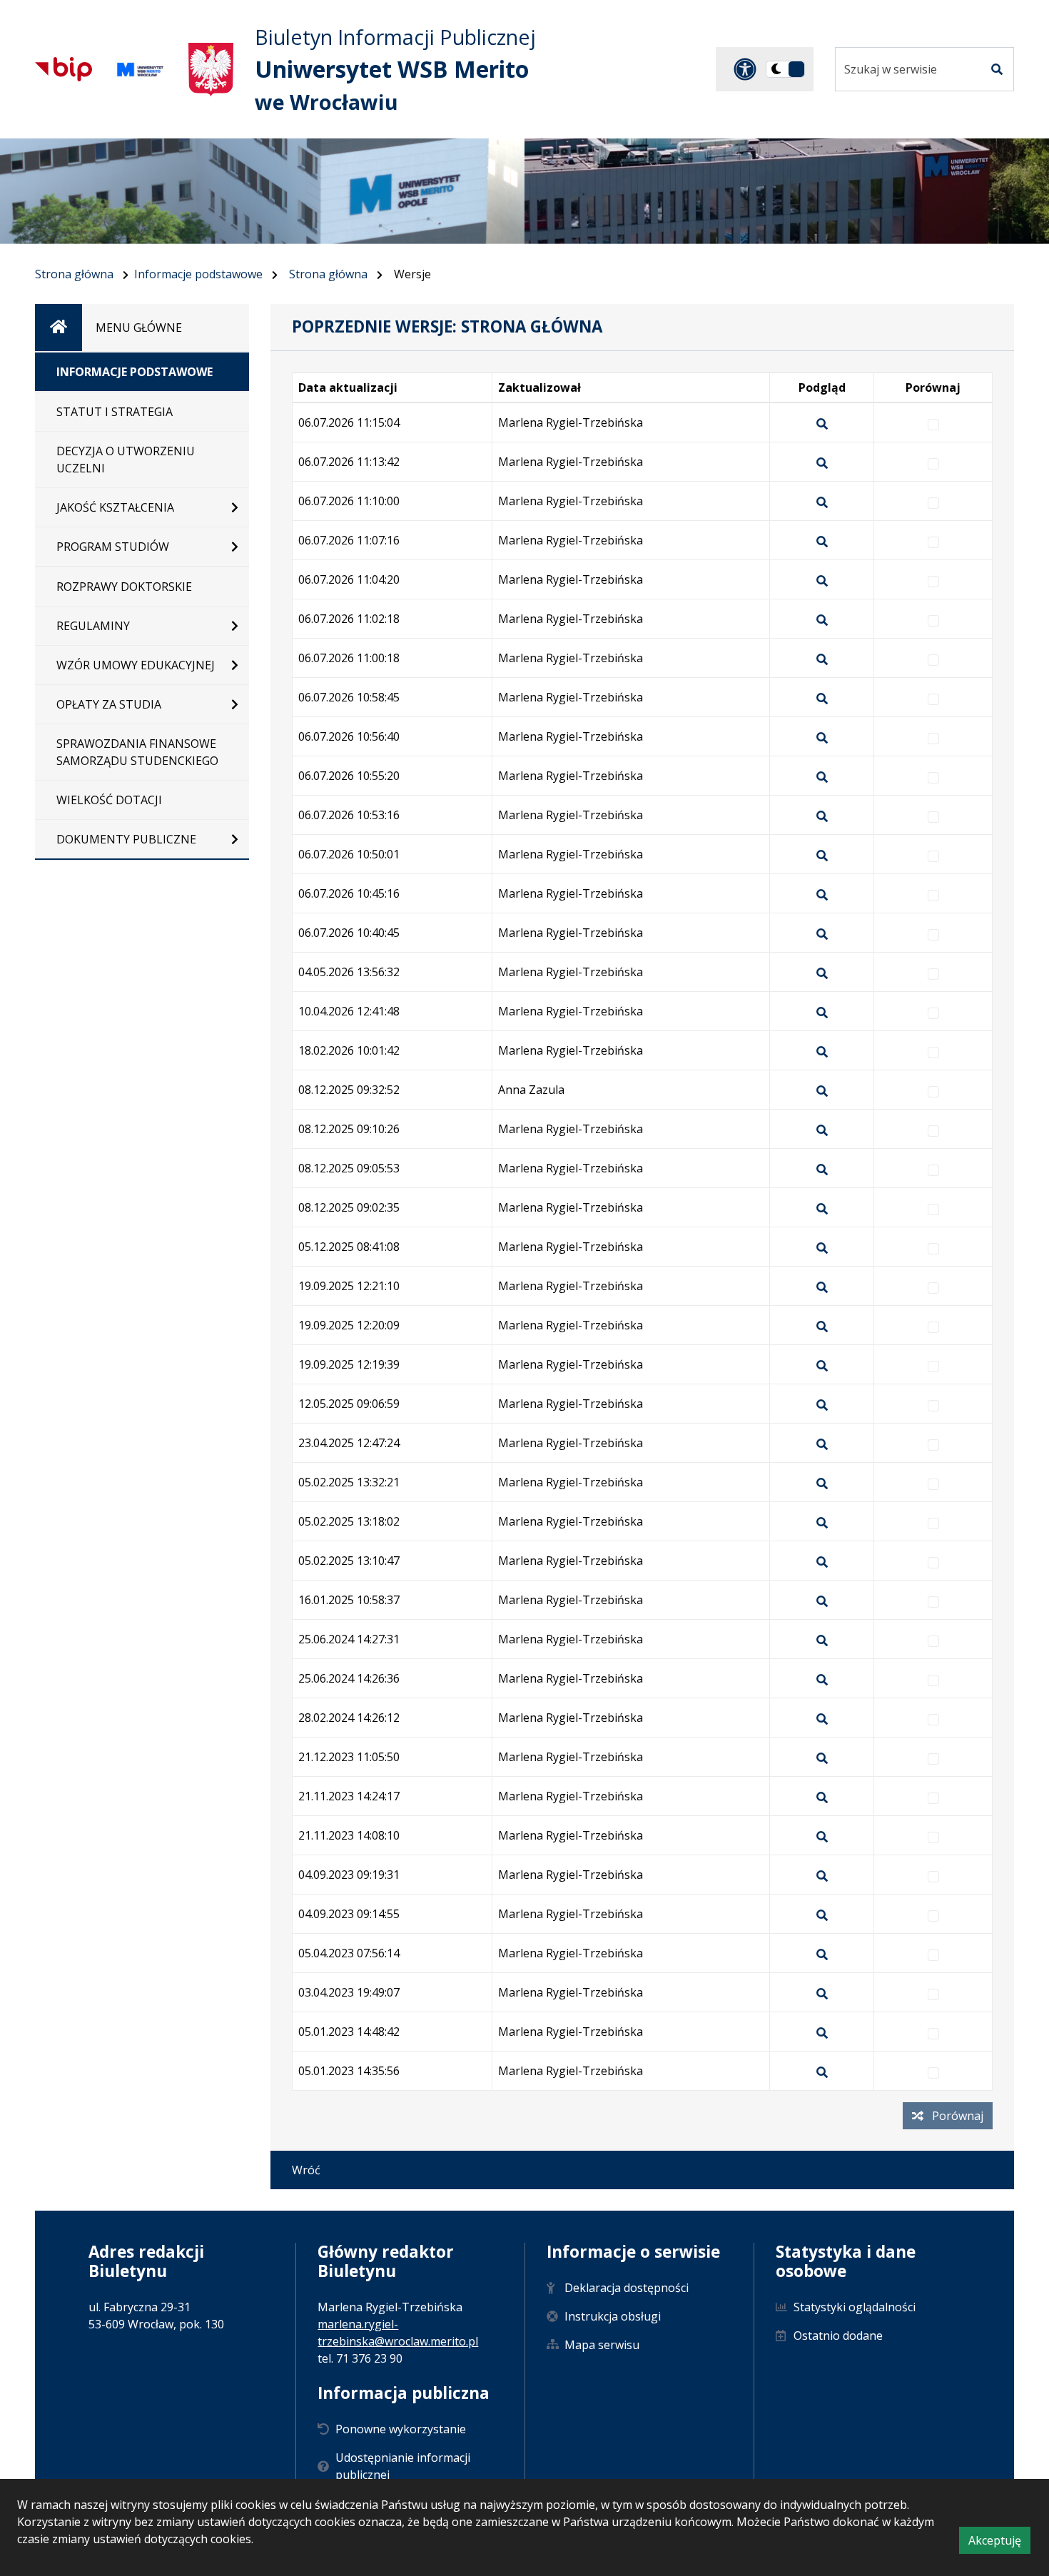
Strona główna (74, 274)
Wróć (306, 2170)
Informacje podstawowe (198, 274)
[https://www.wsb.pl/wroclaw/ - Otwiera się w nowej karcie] (140, 70)
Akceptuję (999, 2543)
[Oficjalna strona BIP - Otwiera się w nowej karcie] (64, 69)
